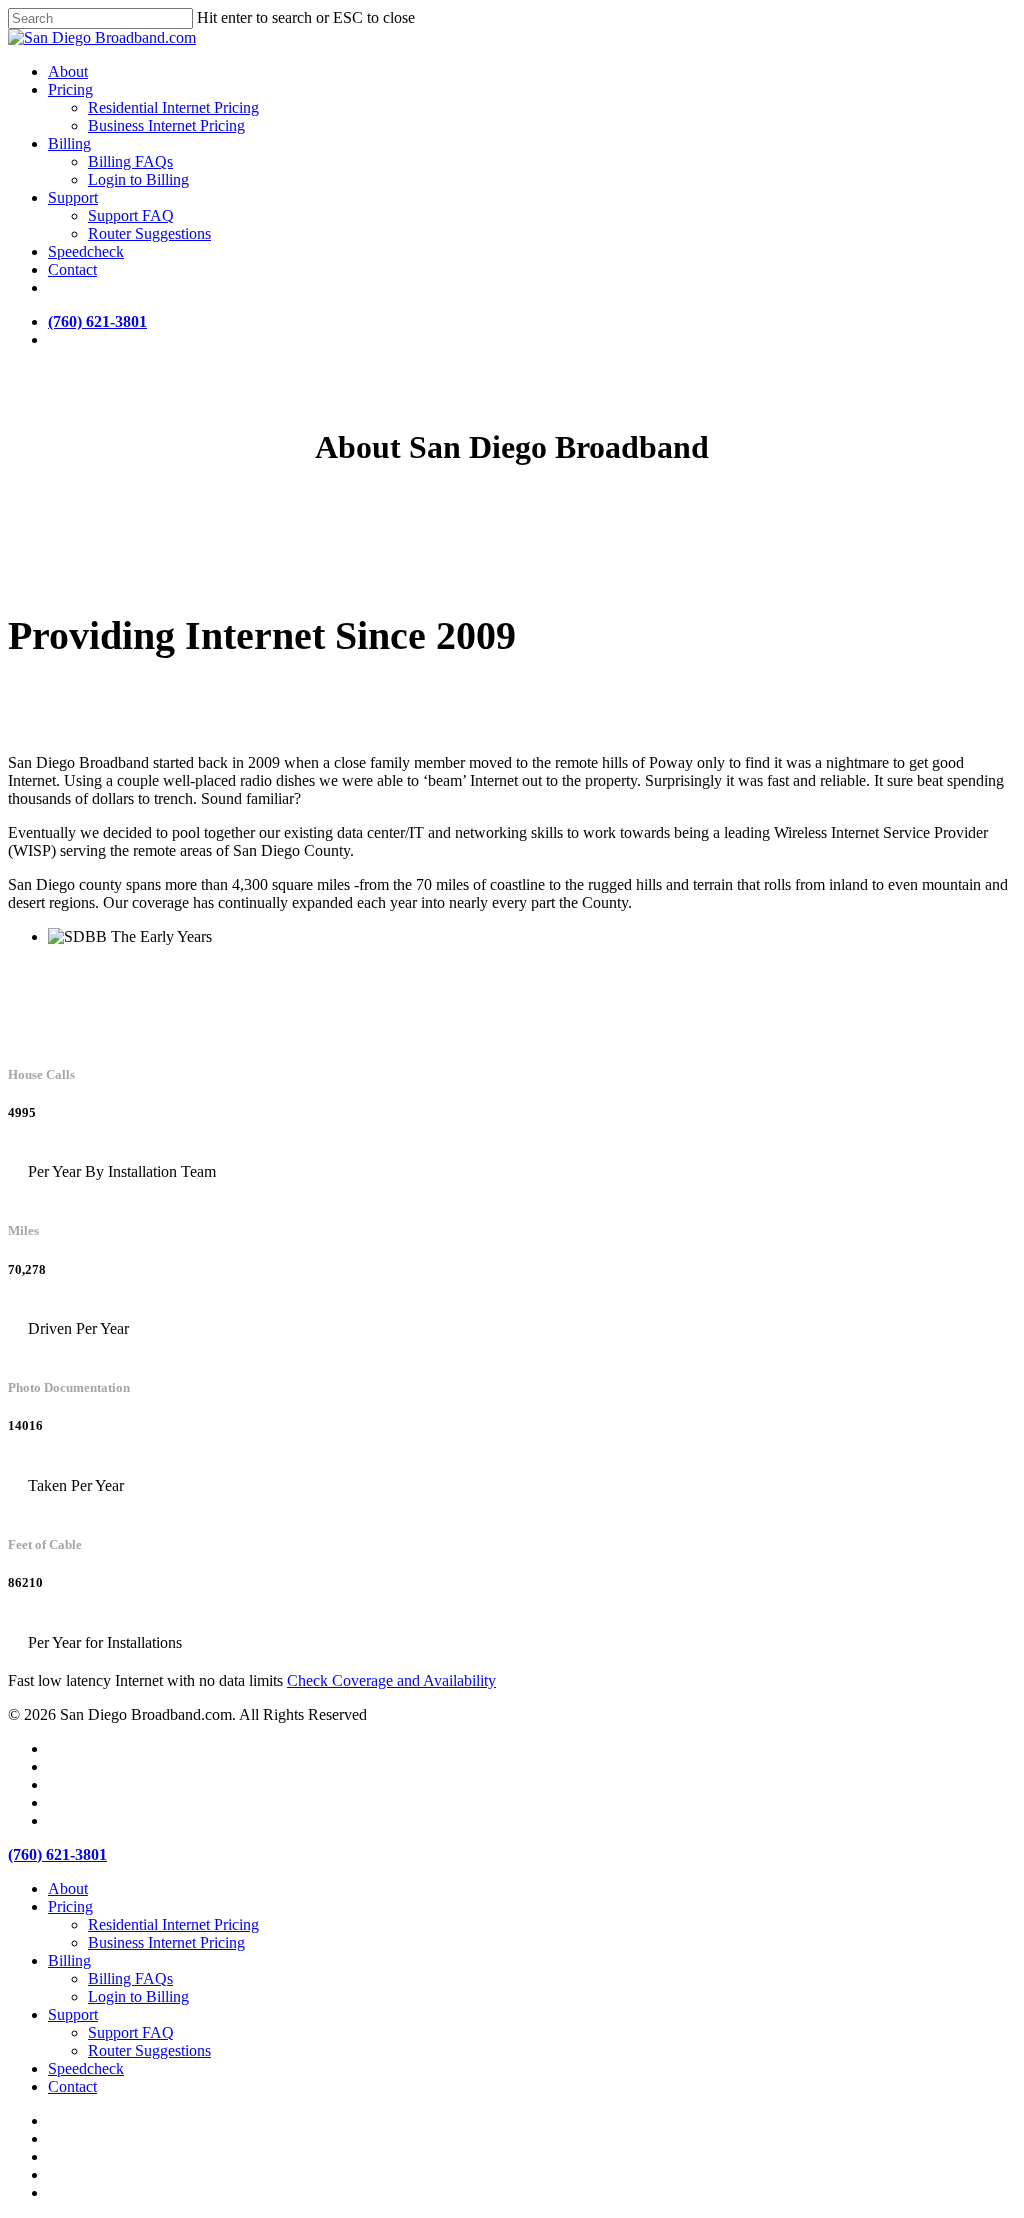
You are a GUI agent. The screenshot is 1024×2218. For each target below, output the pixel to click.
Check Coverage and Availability (391, 1680)
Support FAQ (131, 2032)
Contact (72, 2086)
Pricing (70, 1906)
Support (73, 2014)
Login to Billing (138, 1996)
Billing (69, 1960)
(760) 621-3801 (97, 321)
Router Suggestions (149, 2050)
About (68, 1888)
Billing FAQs (130, 1978)
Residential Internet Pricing (173, 1924)
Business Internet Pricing (166, 1942)
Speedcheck (86, 2068)
